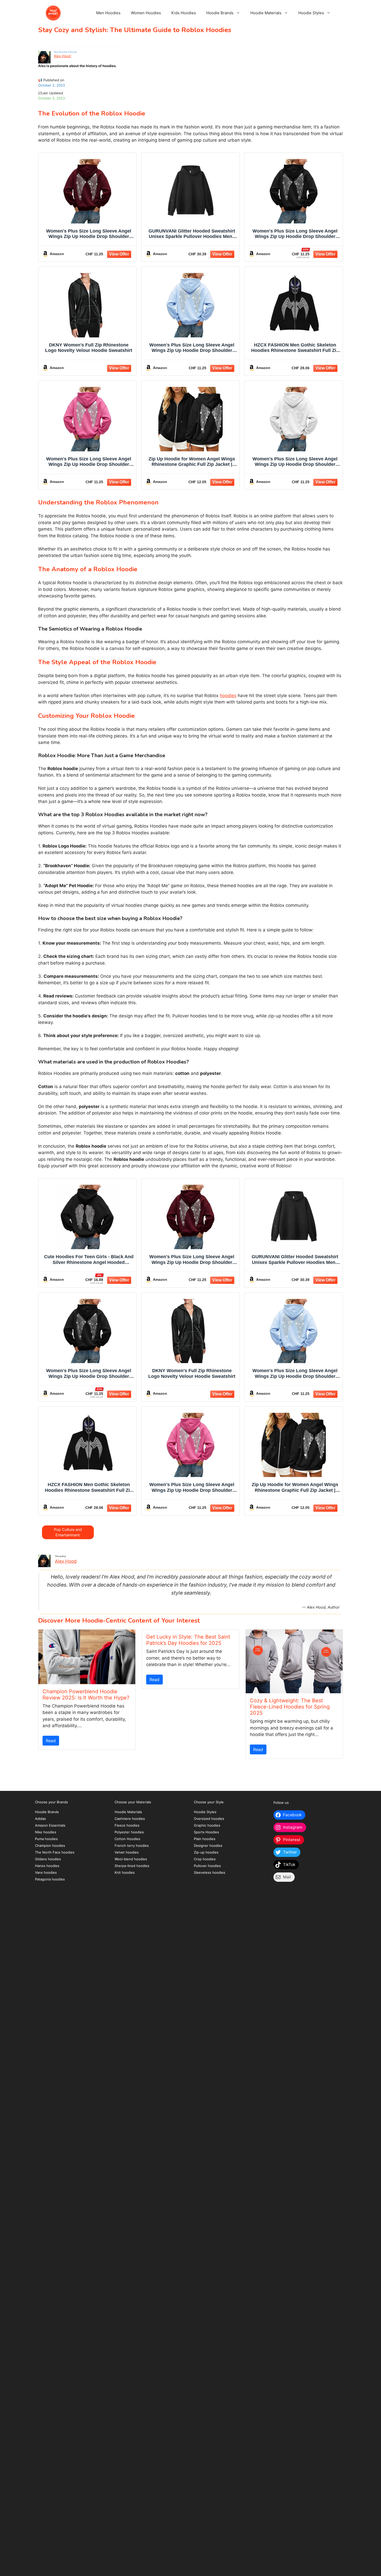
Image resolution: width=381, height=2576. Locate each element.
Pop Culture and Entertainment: (68, 1532)
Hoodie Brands (220, 13)
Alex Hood (62, 56)
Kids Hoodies (184, 13)
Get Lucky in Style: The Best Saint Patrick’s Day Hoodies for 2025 (188, 1640)
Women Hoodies (146, 13)
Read (51, 1741)
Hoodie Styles (311, 13)
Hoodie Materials (266, 13)
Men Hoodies (108, 13)
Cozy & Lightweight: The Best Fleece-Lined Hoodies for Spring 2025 (290, 1707)
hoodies (228, 696)
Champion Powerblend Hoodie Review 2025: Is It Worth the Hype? (86, 1695)
